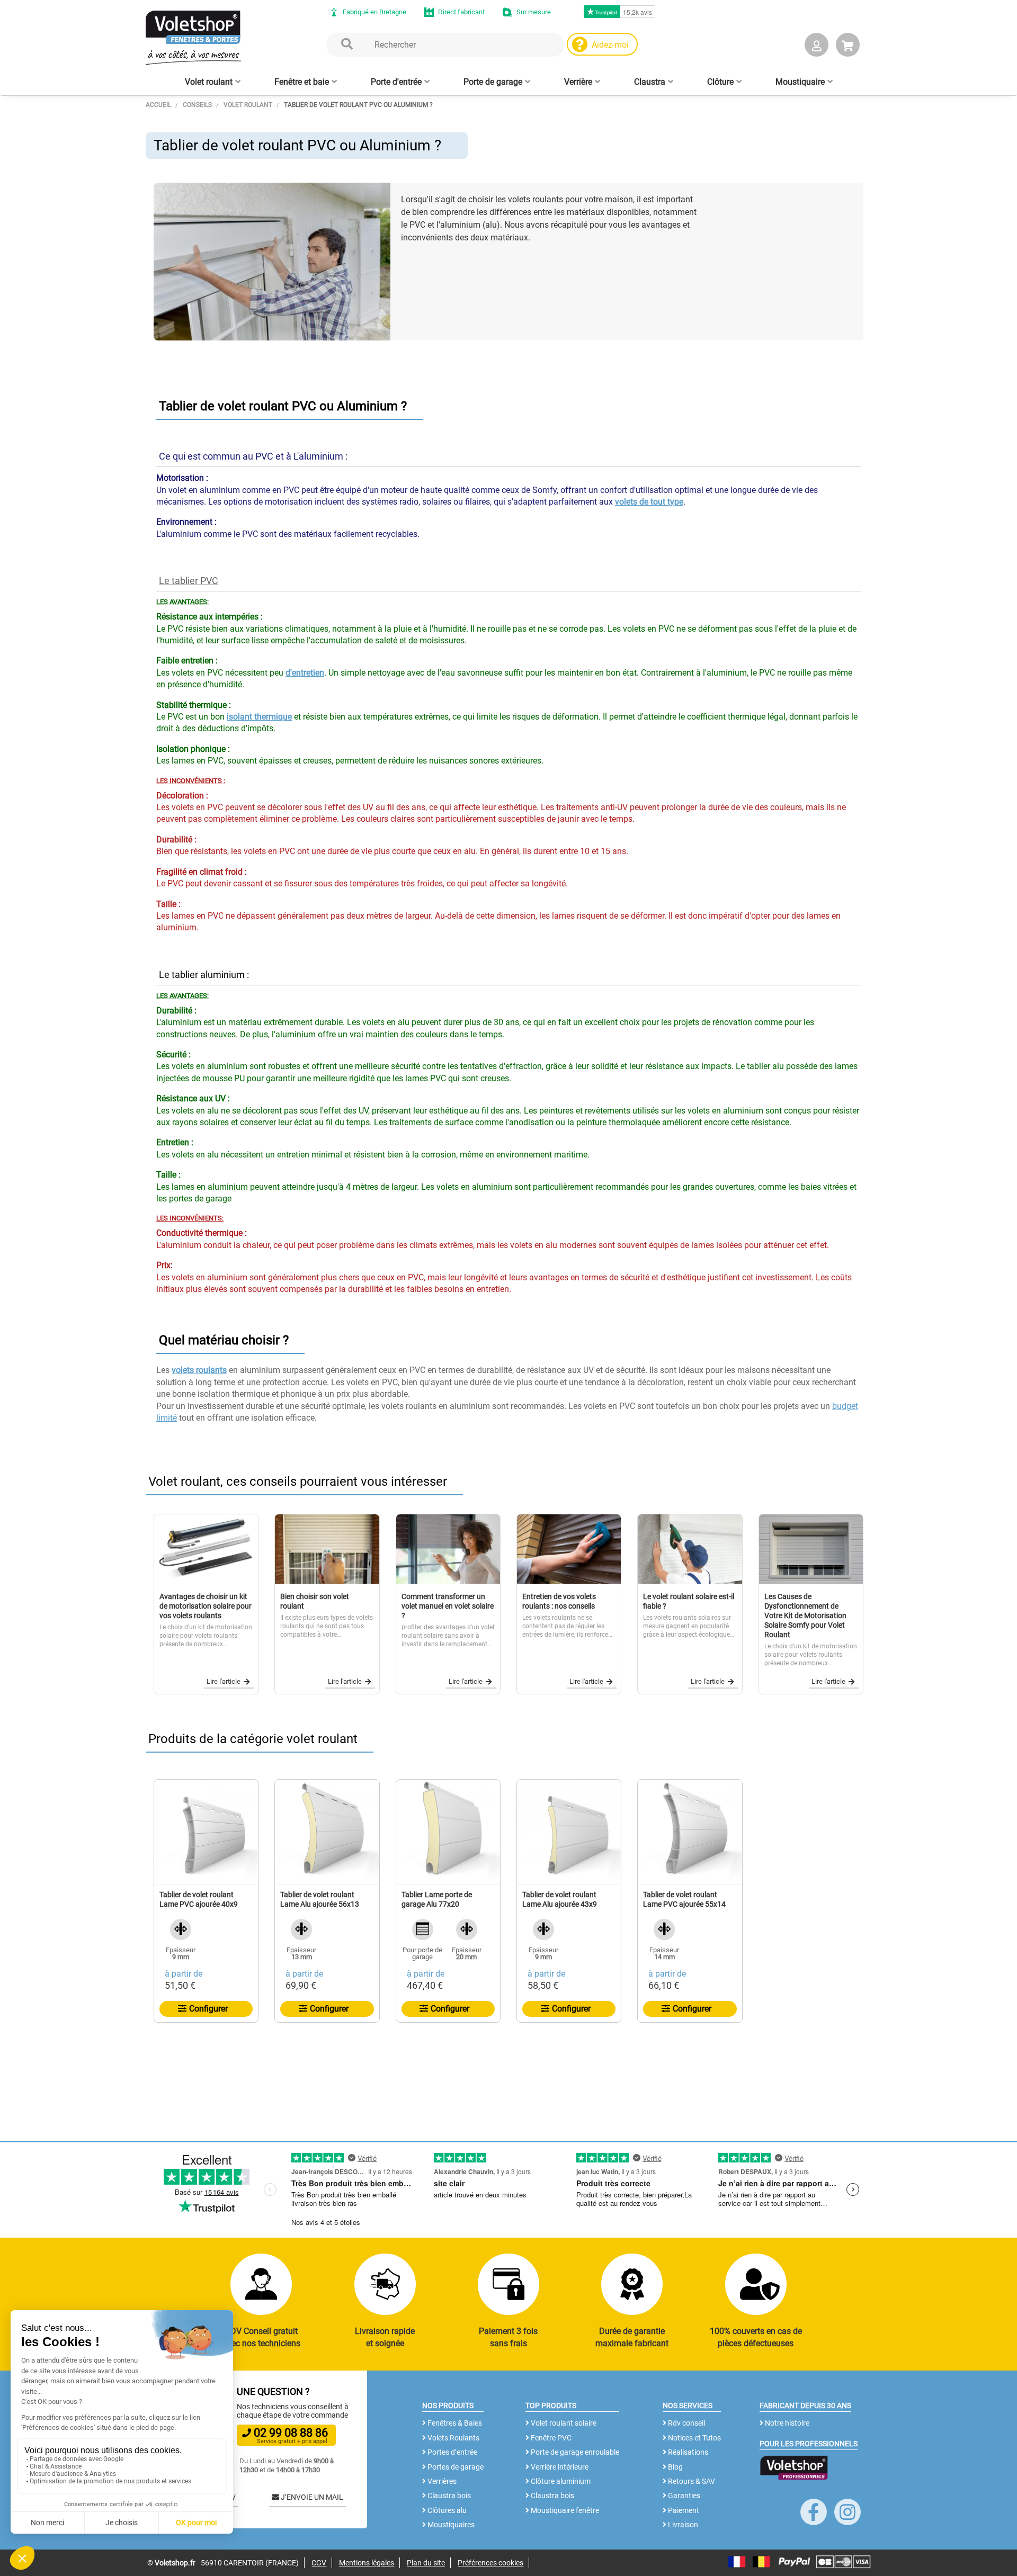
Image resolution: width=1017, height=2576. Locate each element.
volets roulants (199, 1370)
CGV (319, 2563)
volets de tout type (649, 502)
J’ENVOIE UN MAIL (311, 2497)
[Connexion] (817, 47)
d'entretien (305, 673)
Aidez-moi (610, 45)
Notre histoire (786, 2423)
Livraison (682, 2525)
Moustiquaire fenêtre (564, 2510)
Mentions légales (367, 2563)
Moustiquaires (450, 2525)
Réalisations (687, 2452)
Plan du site (426, 2563)
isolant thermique (259, 717)
